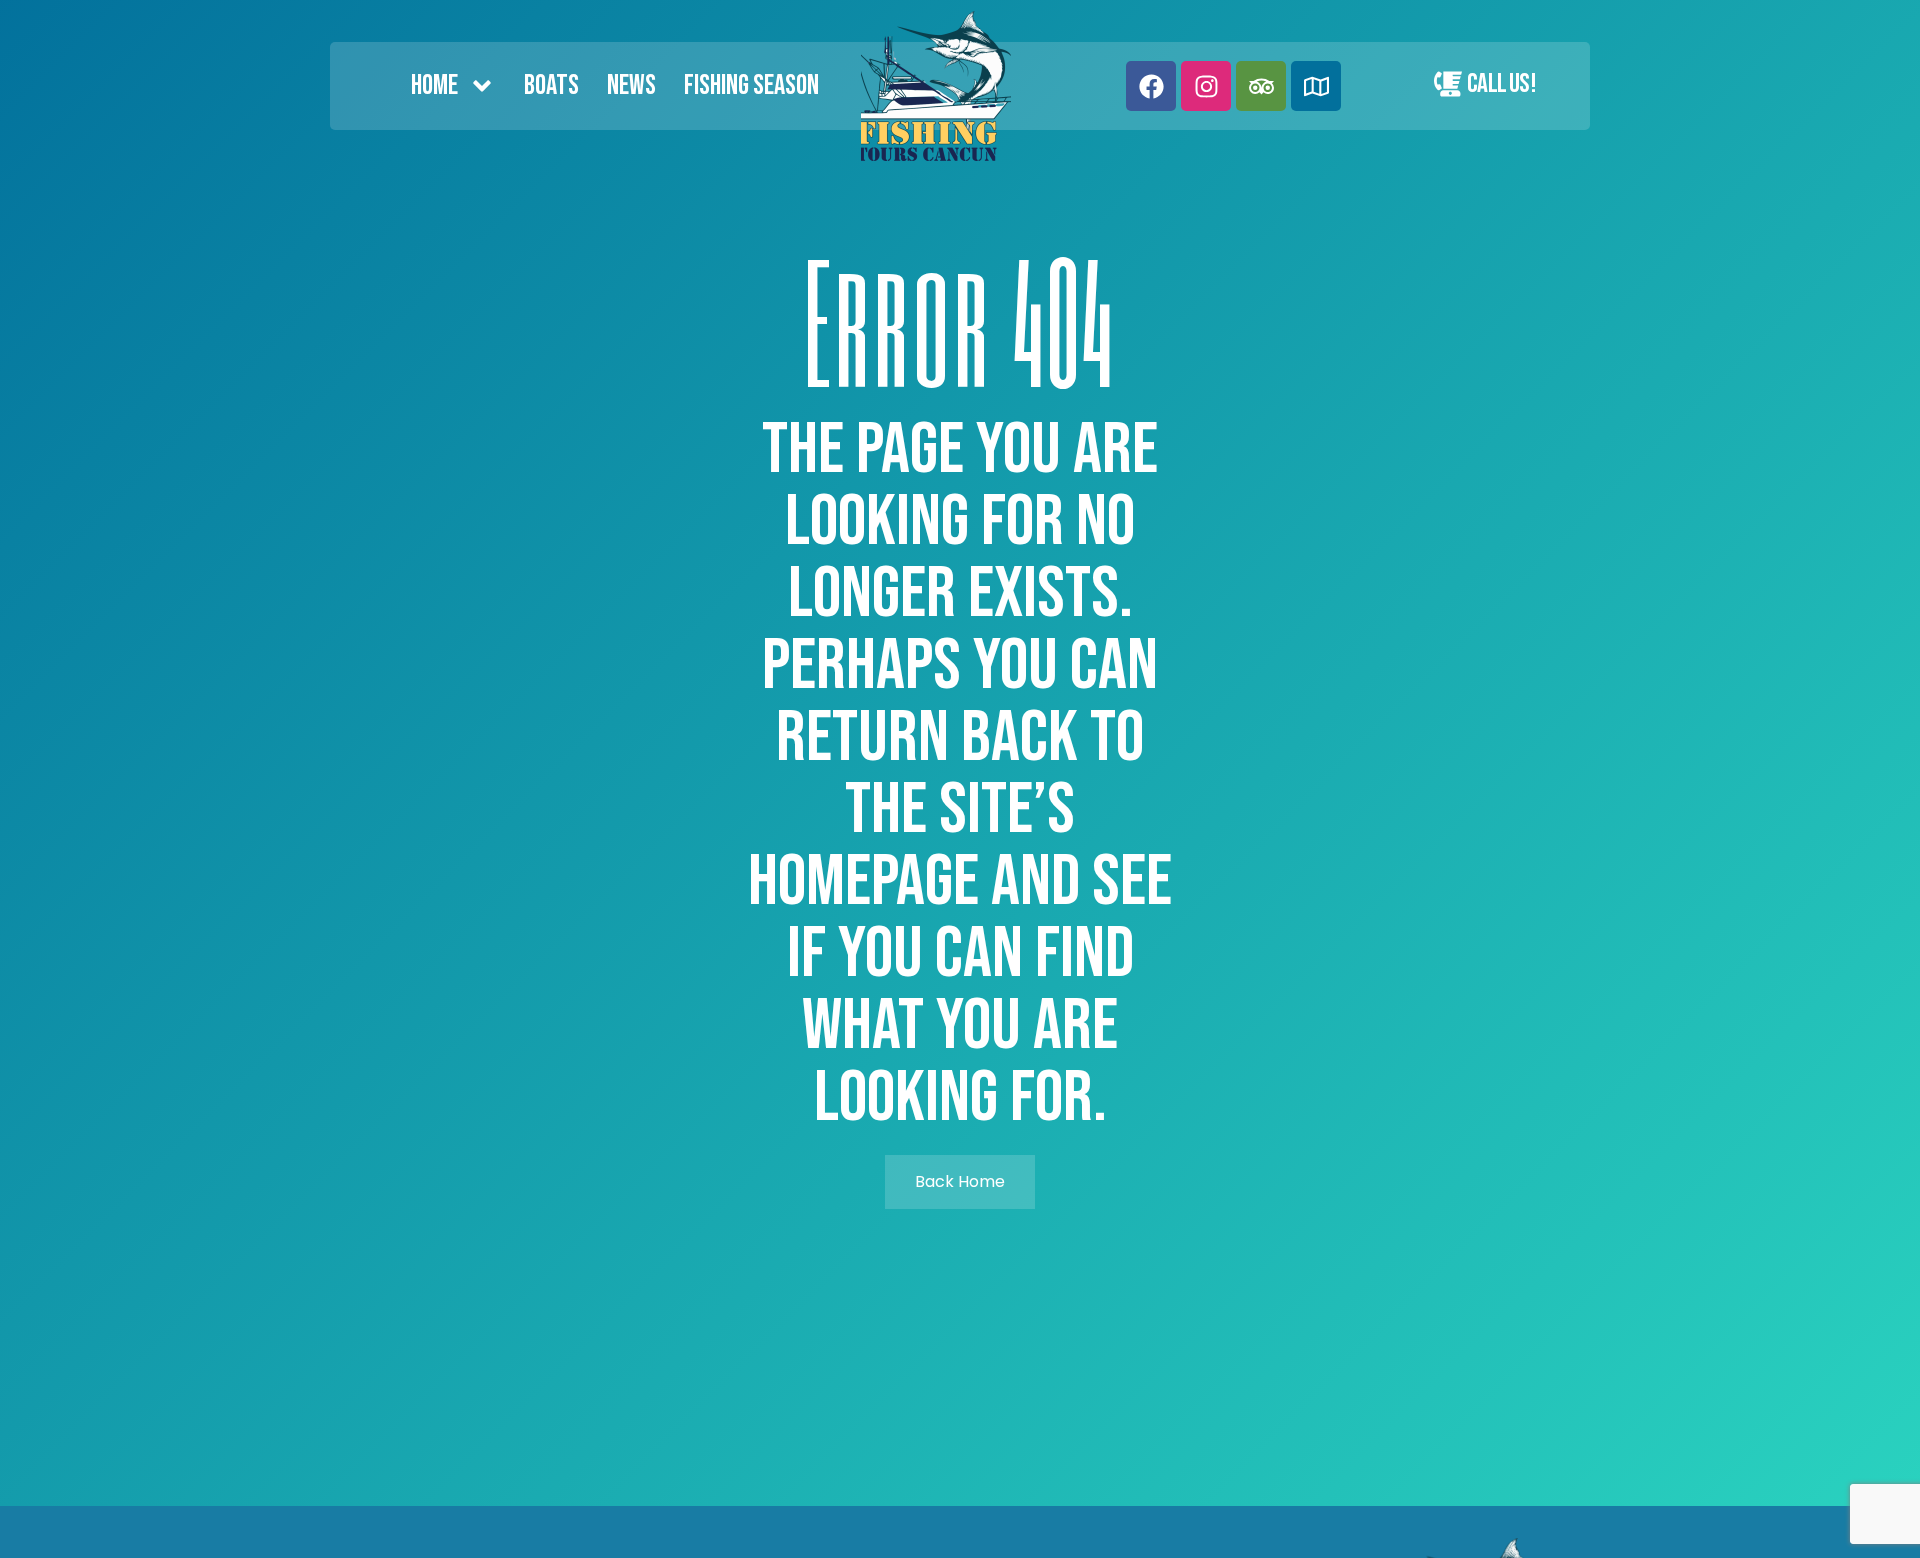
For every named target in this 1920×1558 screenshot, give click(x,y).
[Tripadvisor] (1261, 86)
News (631, 85)
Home (434, 85)
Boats (551, 85)
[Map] (1316, 86)
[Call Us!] (1448, 84)
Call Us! (1501, 84)
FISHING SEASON (751, 85)
